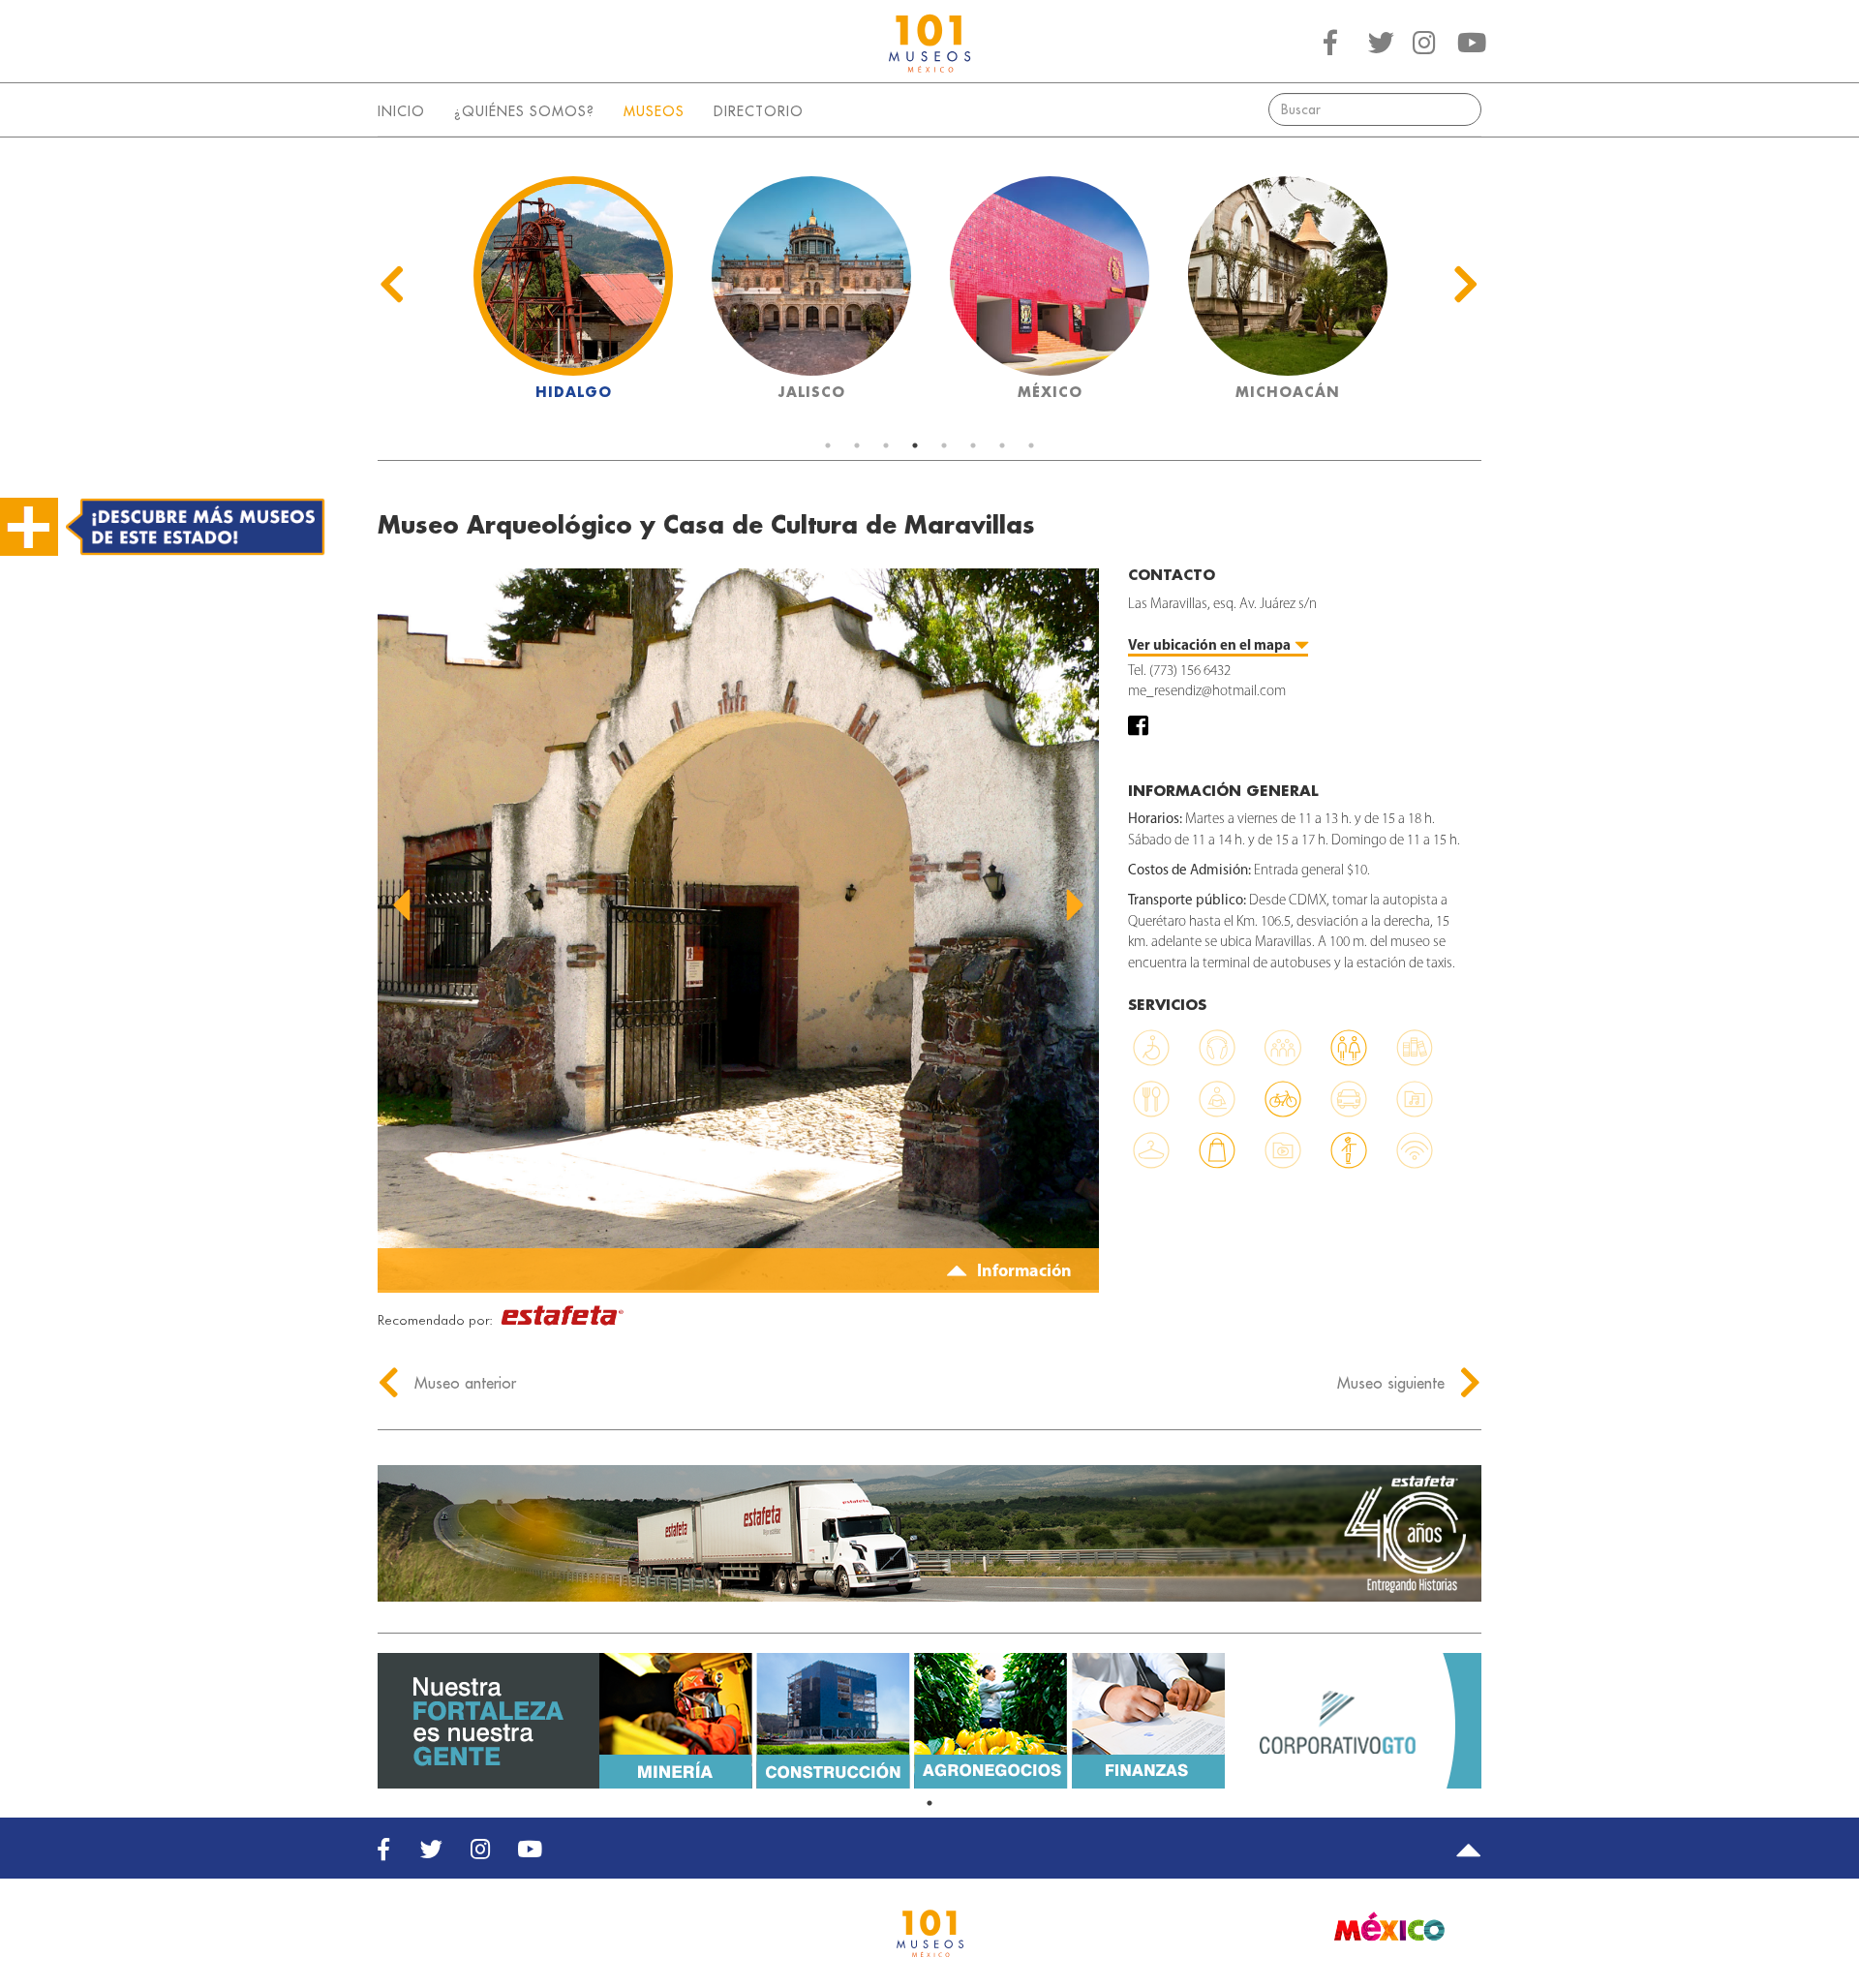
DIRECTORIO (759, 111)
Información (1022, 1272)
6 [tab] (973, 445)
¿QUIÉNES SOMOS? (524, 111)
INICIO (401, 111)
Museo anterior (463, 1383)
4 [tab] (915, 445)
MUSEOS (654, 111)
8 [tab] (1031, 445)
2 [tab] (857, 445)
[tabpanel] (573, 294)
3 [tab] (886, 445)
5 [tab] (944, 445)
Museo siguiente (1393, 1383)
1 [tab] (828, 445)
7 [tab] (1002, 445)
